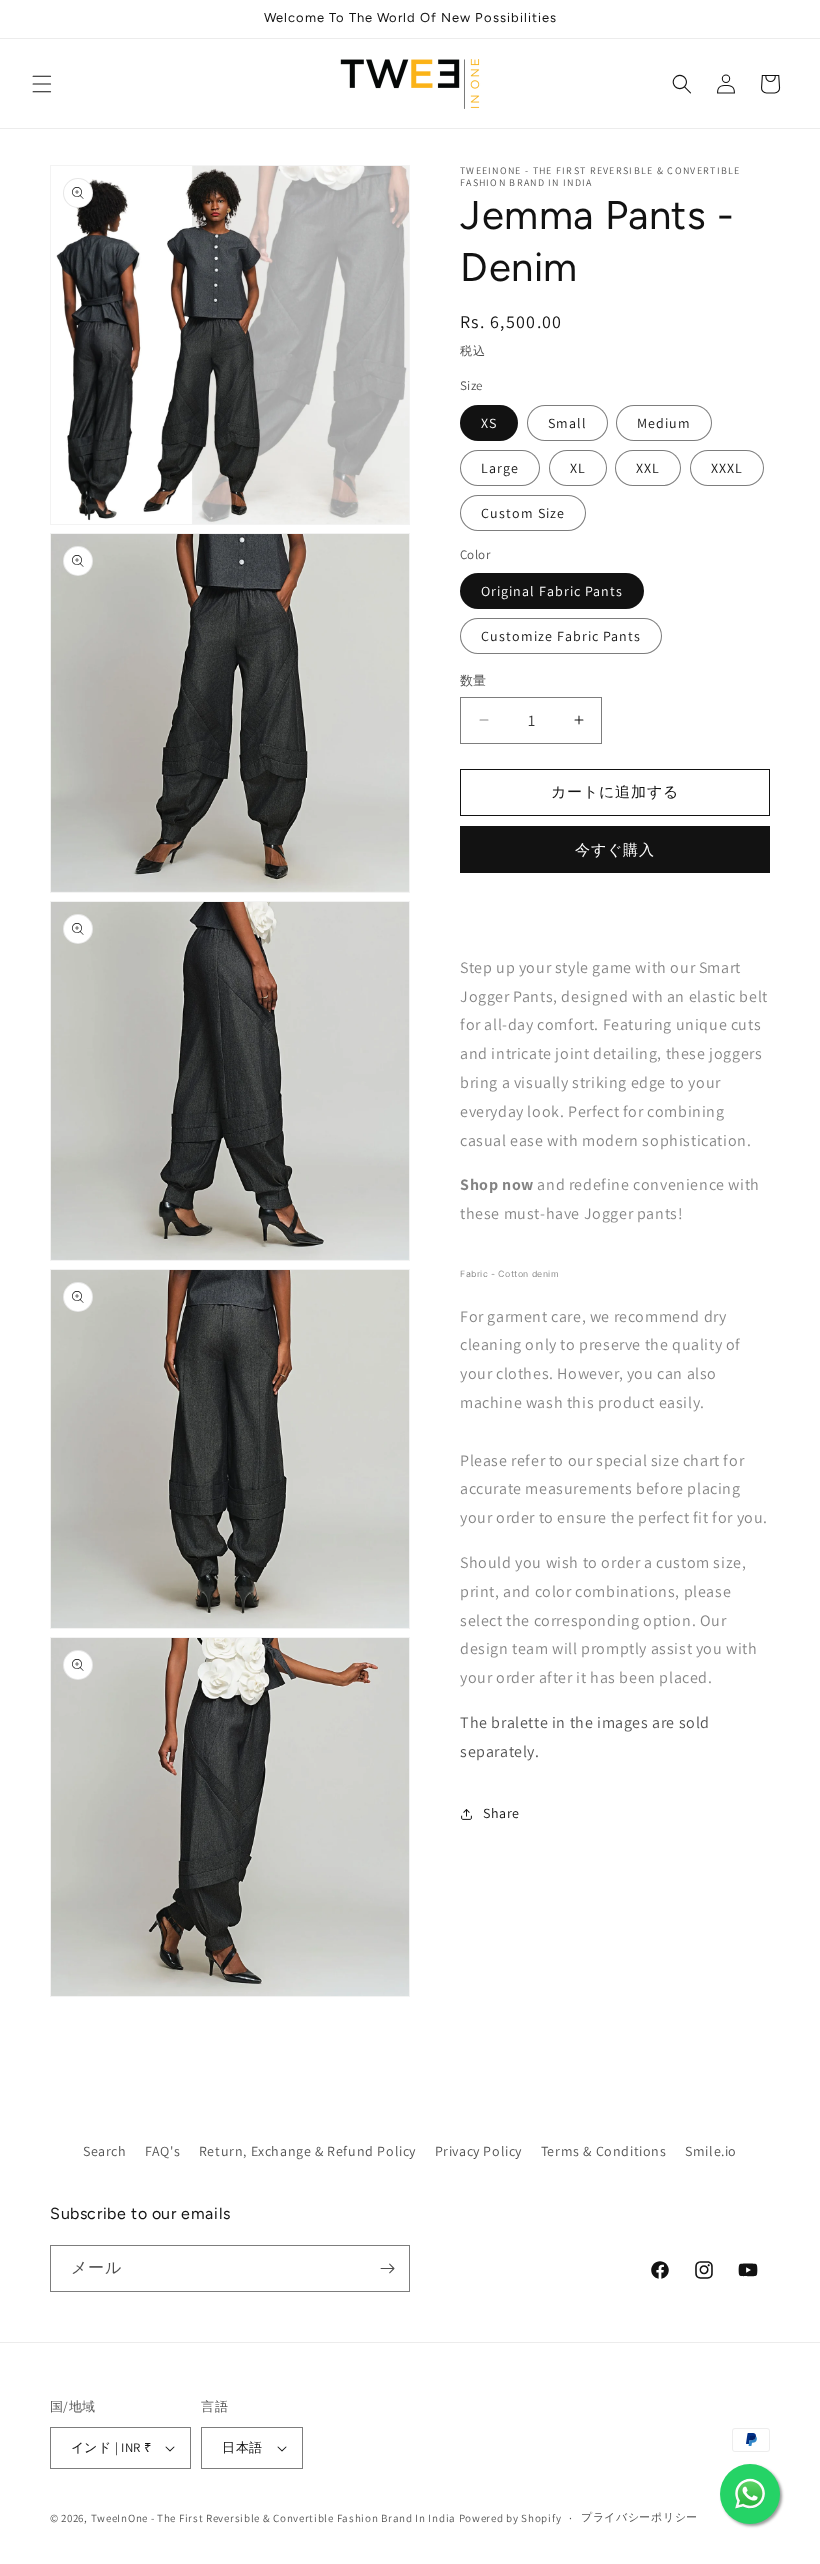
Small (567, 423)
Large (500, 468)
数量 (473, 680)
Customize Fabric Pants (561, 636)
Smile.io (711, 2151)
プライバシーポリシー (639, 2517)
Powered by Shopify (510, 2518)
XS (489, 423)
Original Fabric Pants (552, 591)
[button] (42, 84)
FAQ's (162, 2151)
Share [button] (501, 1813)
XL (578, 468)
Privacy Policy (478, 2151)
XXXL (727, 468)
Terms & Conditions (604, 2151)
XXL (648, 468)
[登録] (387, 2268)
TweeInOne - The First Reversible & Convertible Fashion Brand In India (273, 2518)
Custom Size (523, 513)
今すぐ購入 (615, 849)
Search (105, 2151)
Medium (664, 423)
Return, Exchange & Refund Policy (307, 2151)
